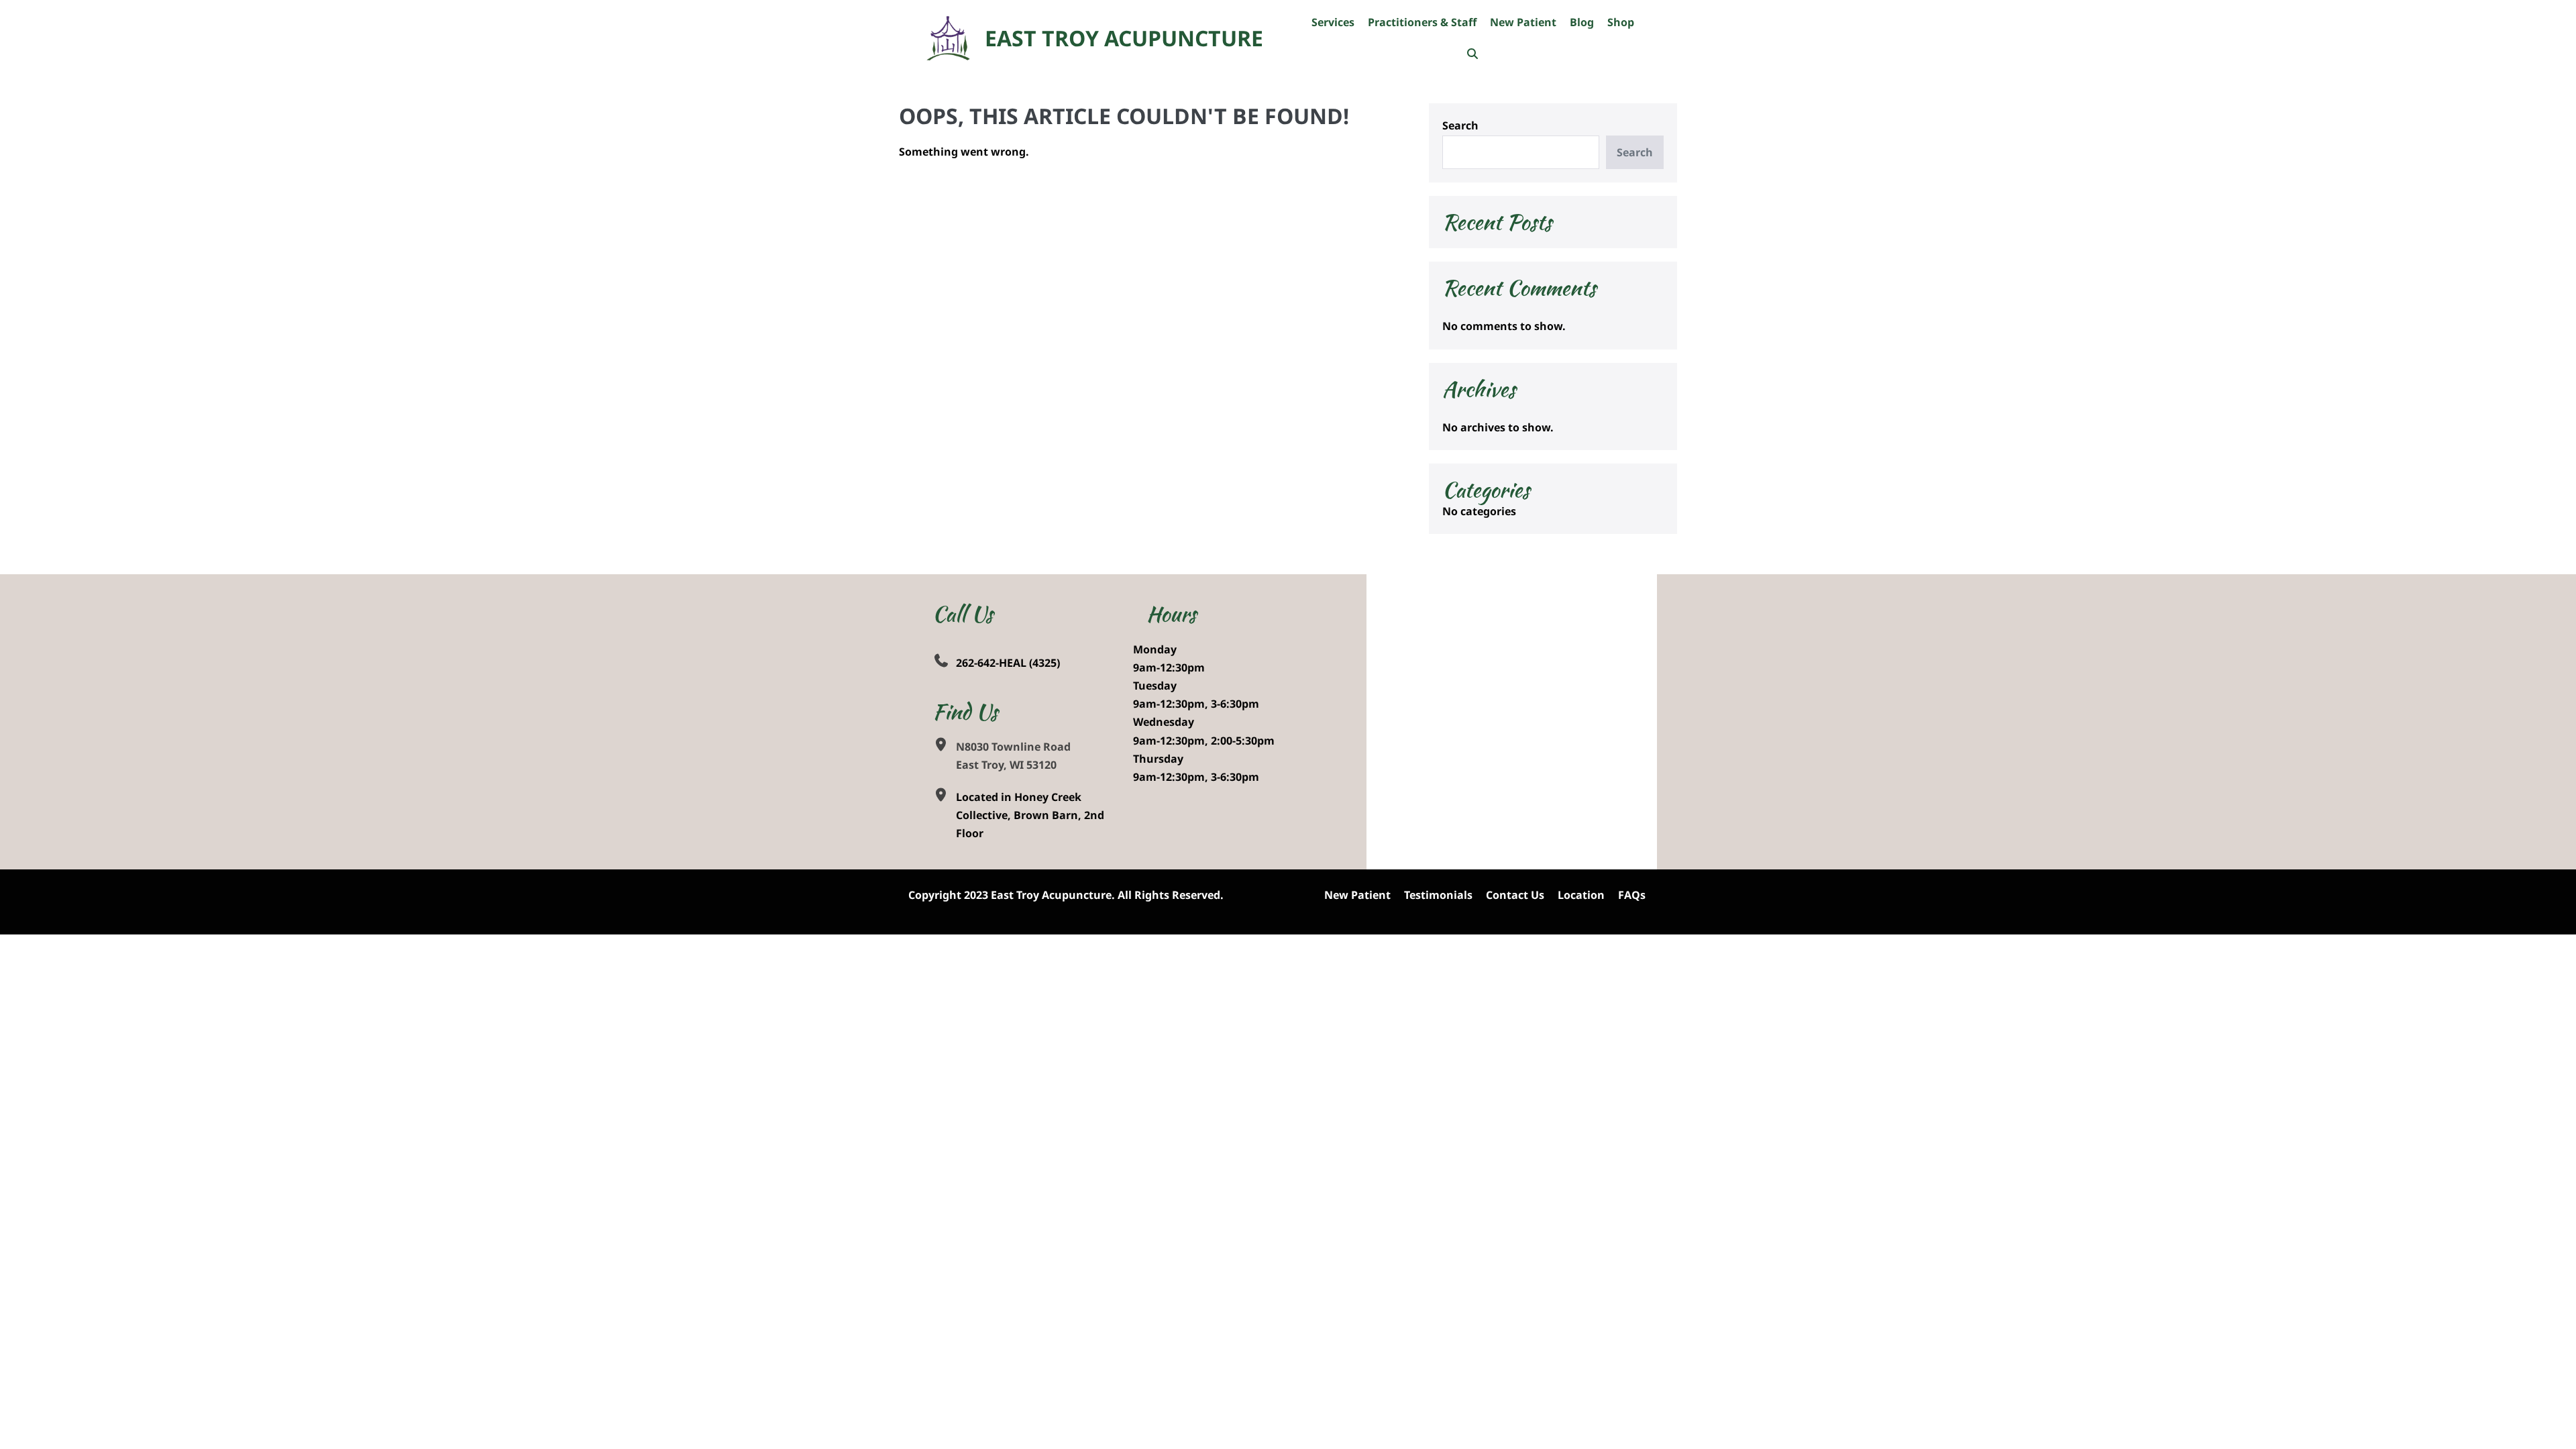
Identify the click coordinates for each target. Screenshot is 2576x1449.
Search (1460, 125)
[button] (1472, 54)
